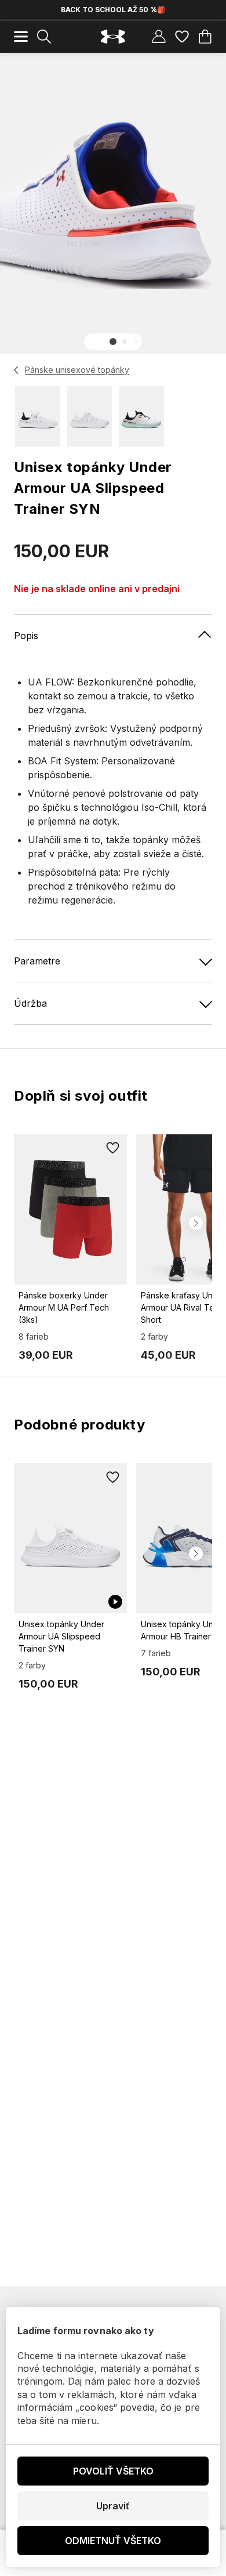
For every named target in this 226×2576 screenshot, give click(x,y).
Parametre (37, 961)
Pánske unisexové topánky (77, 370)
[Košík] (205, 37)
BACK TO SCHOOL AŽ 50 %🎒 (113, 10)
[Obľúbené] (182, 37)
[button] (113, 342)
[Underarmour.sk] (113, 37)
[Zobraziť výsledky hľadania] (44, 37)
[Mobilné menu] (21, 37)
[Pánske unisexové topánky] (17, 370)
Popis (26, 636)
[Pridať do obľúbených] (113, 1148)
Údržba (30, 1003)
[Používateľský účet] (159, 37)
